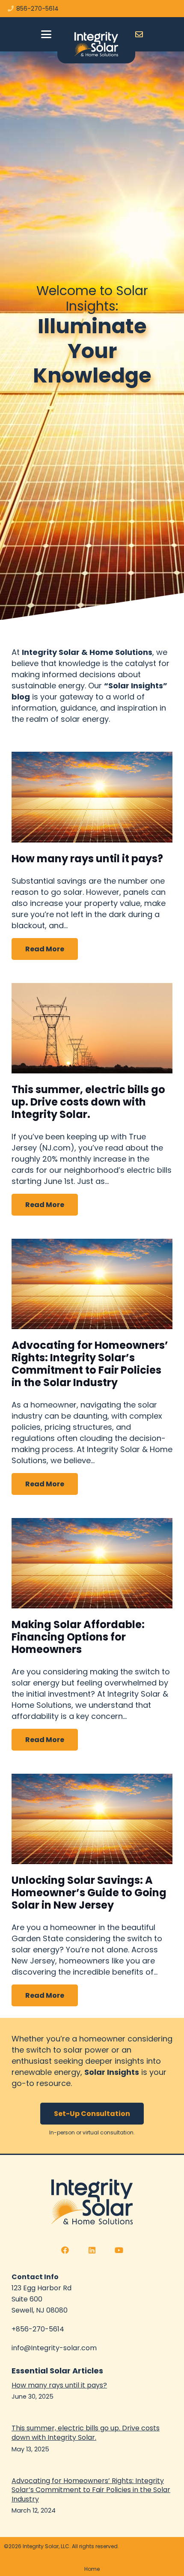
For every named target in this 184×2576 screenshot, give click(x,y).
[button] (46, 34)
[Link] (139, 34)
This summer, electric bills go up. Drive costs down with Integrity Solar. (88, 1102)
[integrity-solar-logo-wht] (96, 44)
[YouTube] (119, 2250)
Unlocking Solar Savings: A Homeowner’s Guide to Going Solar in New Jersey (89, 1893)
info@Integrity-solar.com (54, 2348)
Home (92, 2569)
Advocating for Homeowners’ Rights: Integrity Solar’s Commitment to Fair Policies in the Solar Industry (90, 1364)
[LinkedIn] (92, 2250)
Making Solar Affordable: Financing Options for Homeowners (78, 1637)
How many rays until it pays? (87, 859)
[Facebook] (65, 2250)
